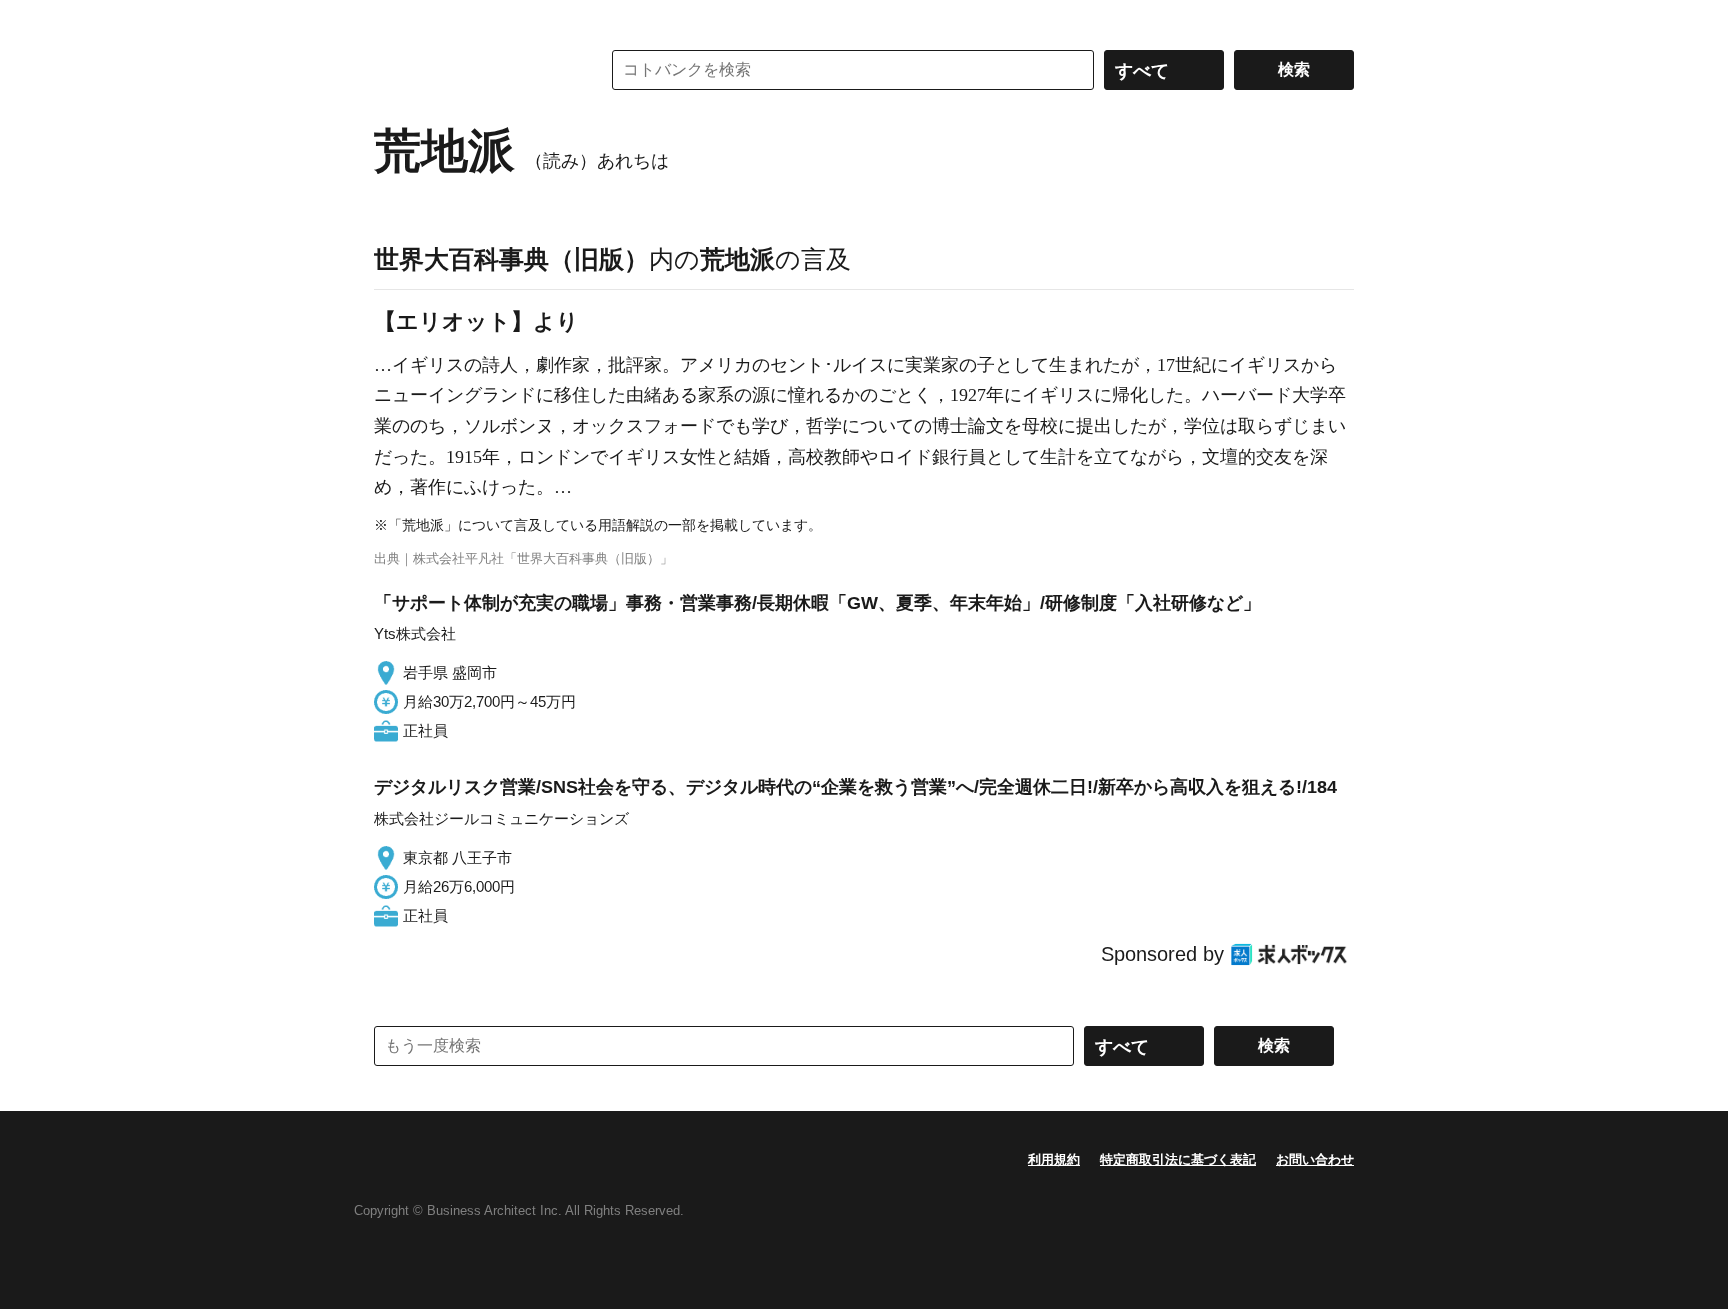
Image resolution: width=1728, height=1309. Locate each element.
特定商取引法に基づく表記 (1178, 1159)
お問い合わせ (1315, 1159)
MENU (394, 20)
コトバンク (473, 70)
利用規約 (1054, 1159)
